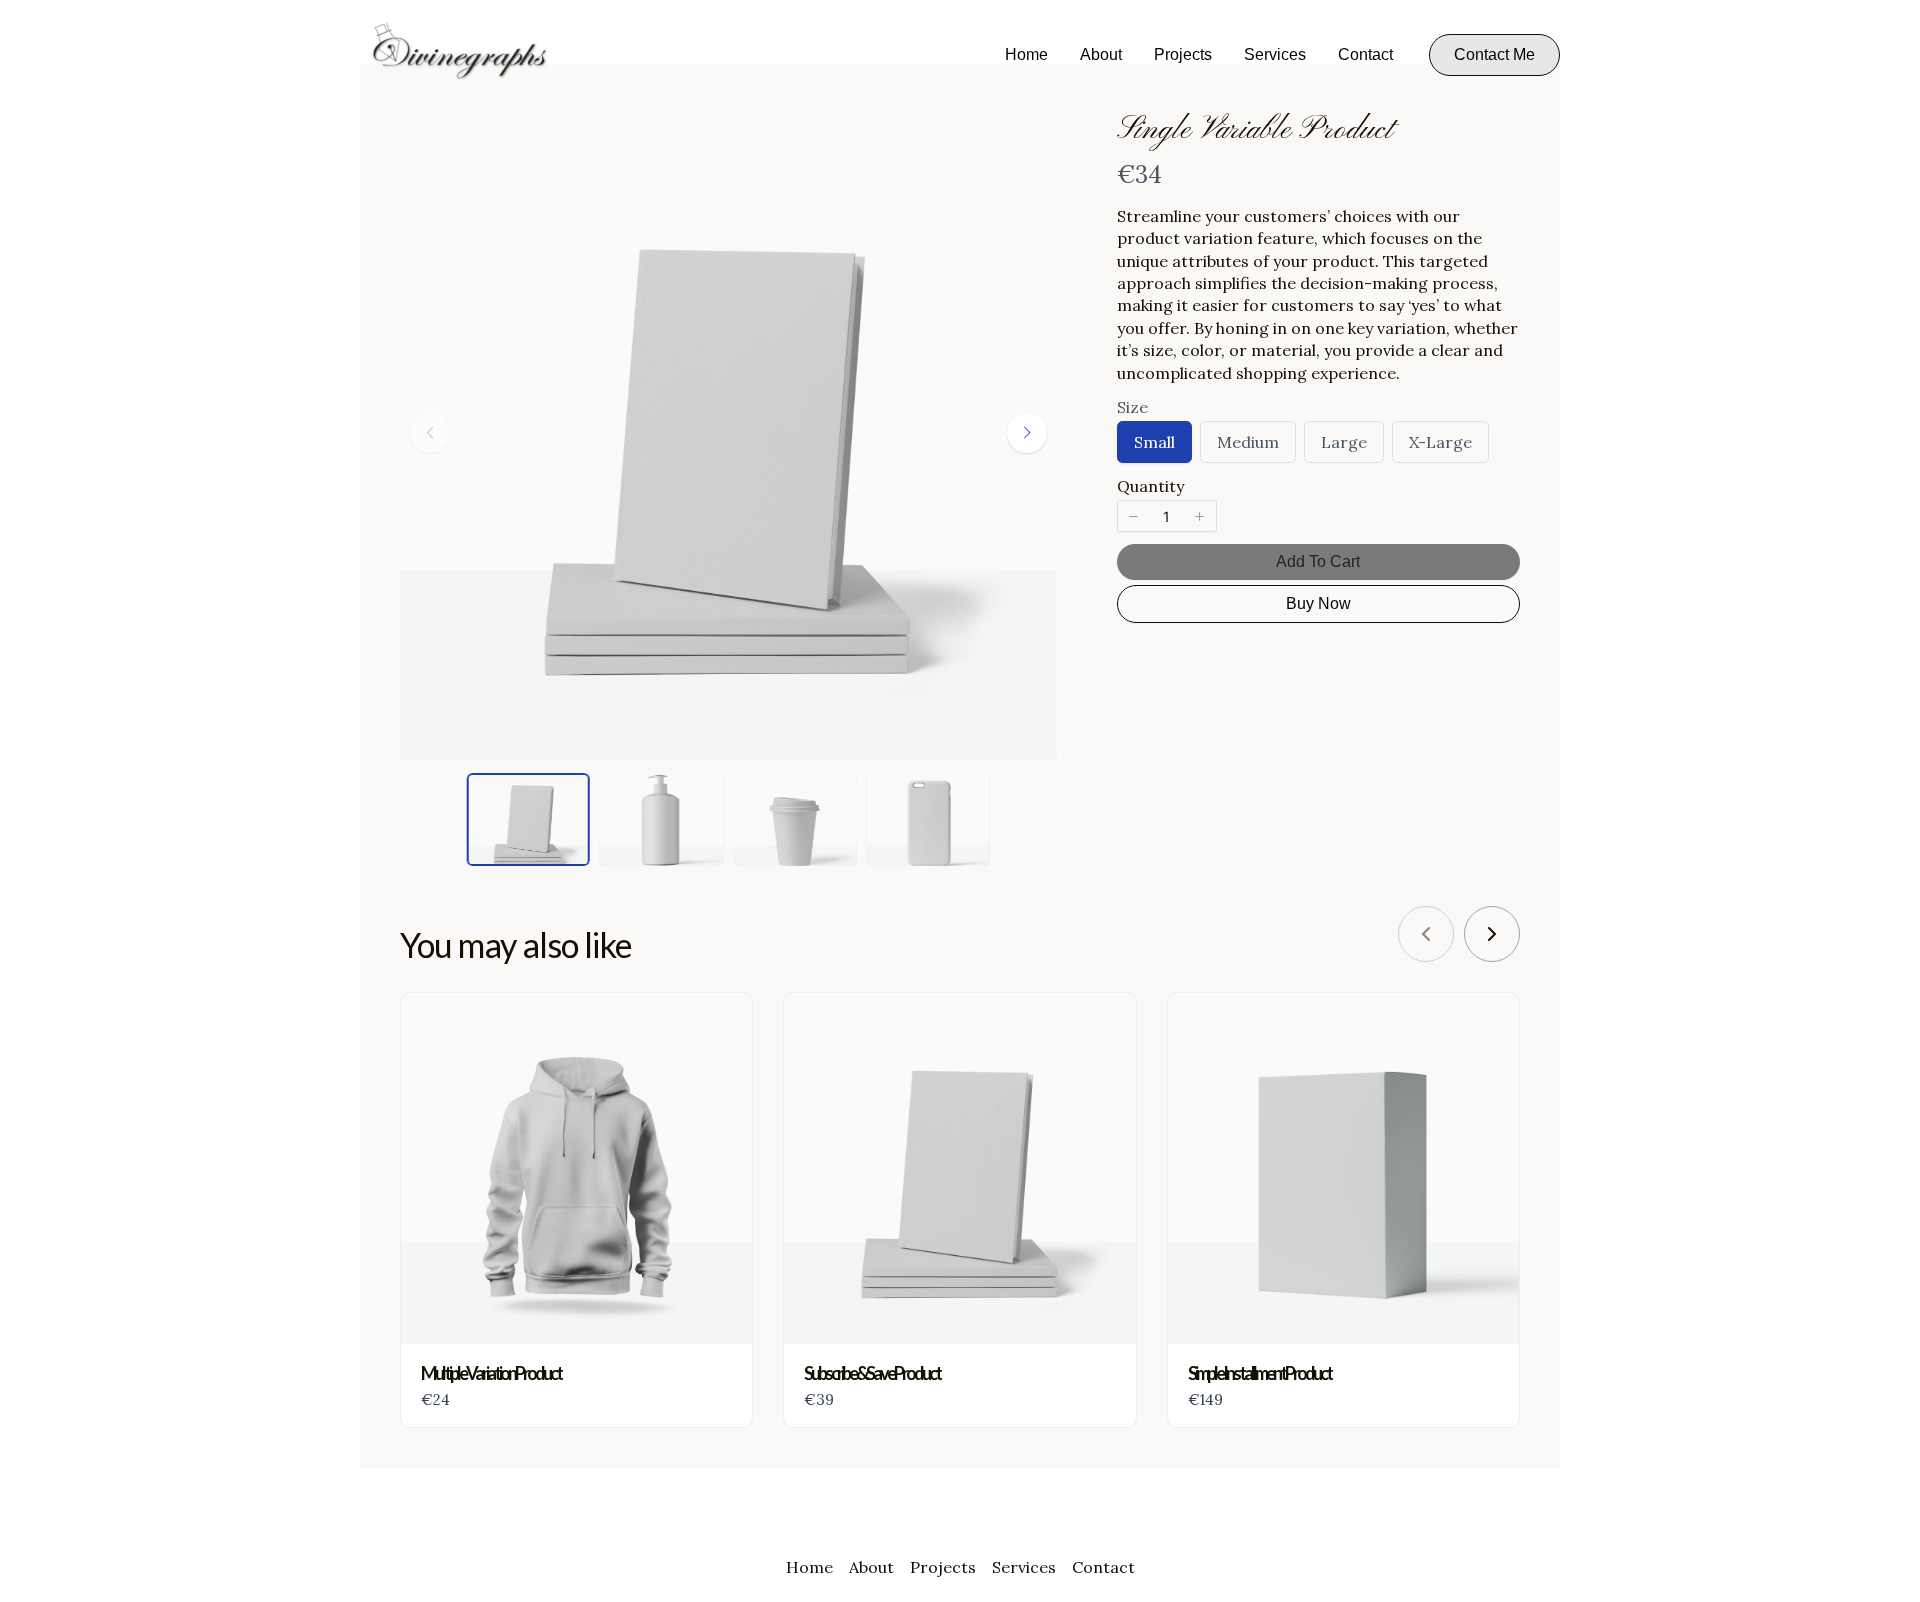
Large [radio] (1343, 447)
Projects (1183, 54)
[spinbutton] (1167, 516)
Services (1275, 54)
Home (1026, 54)
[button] (1494, 55)
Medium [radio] (1247, 447)
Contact (1365, 54)
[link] (1492, 934)
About (1101, 54)
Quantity (1150, 486)
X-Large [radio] (1440, 447)
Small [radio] (1154, 447)
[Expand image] (1029, 132)
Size (1132, 407)
